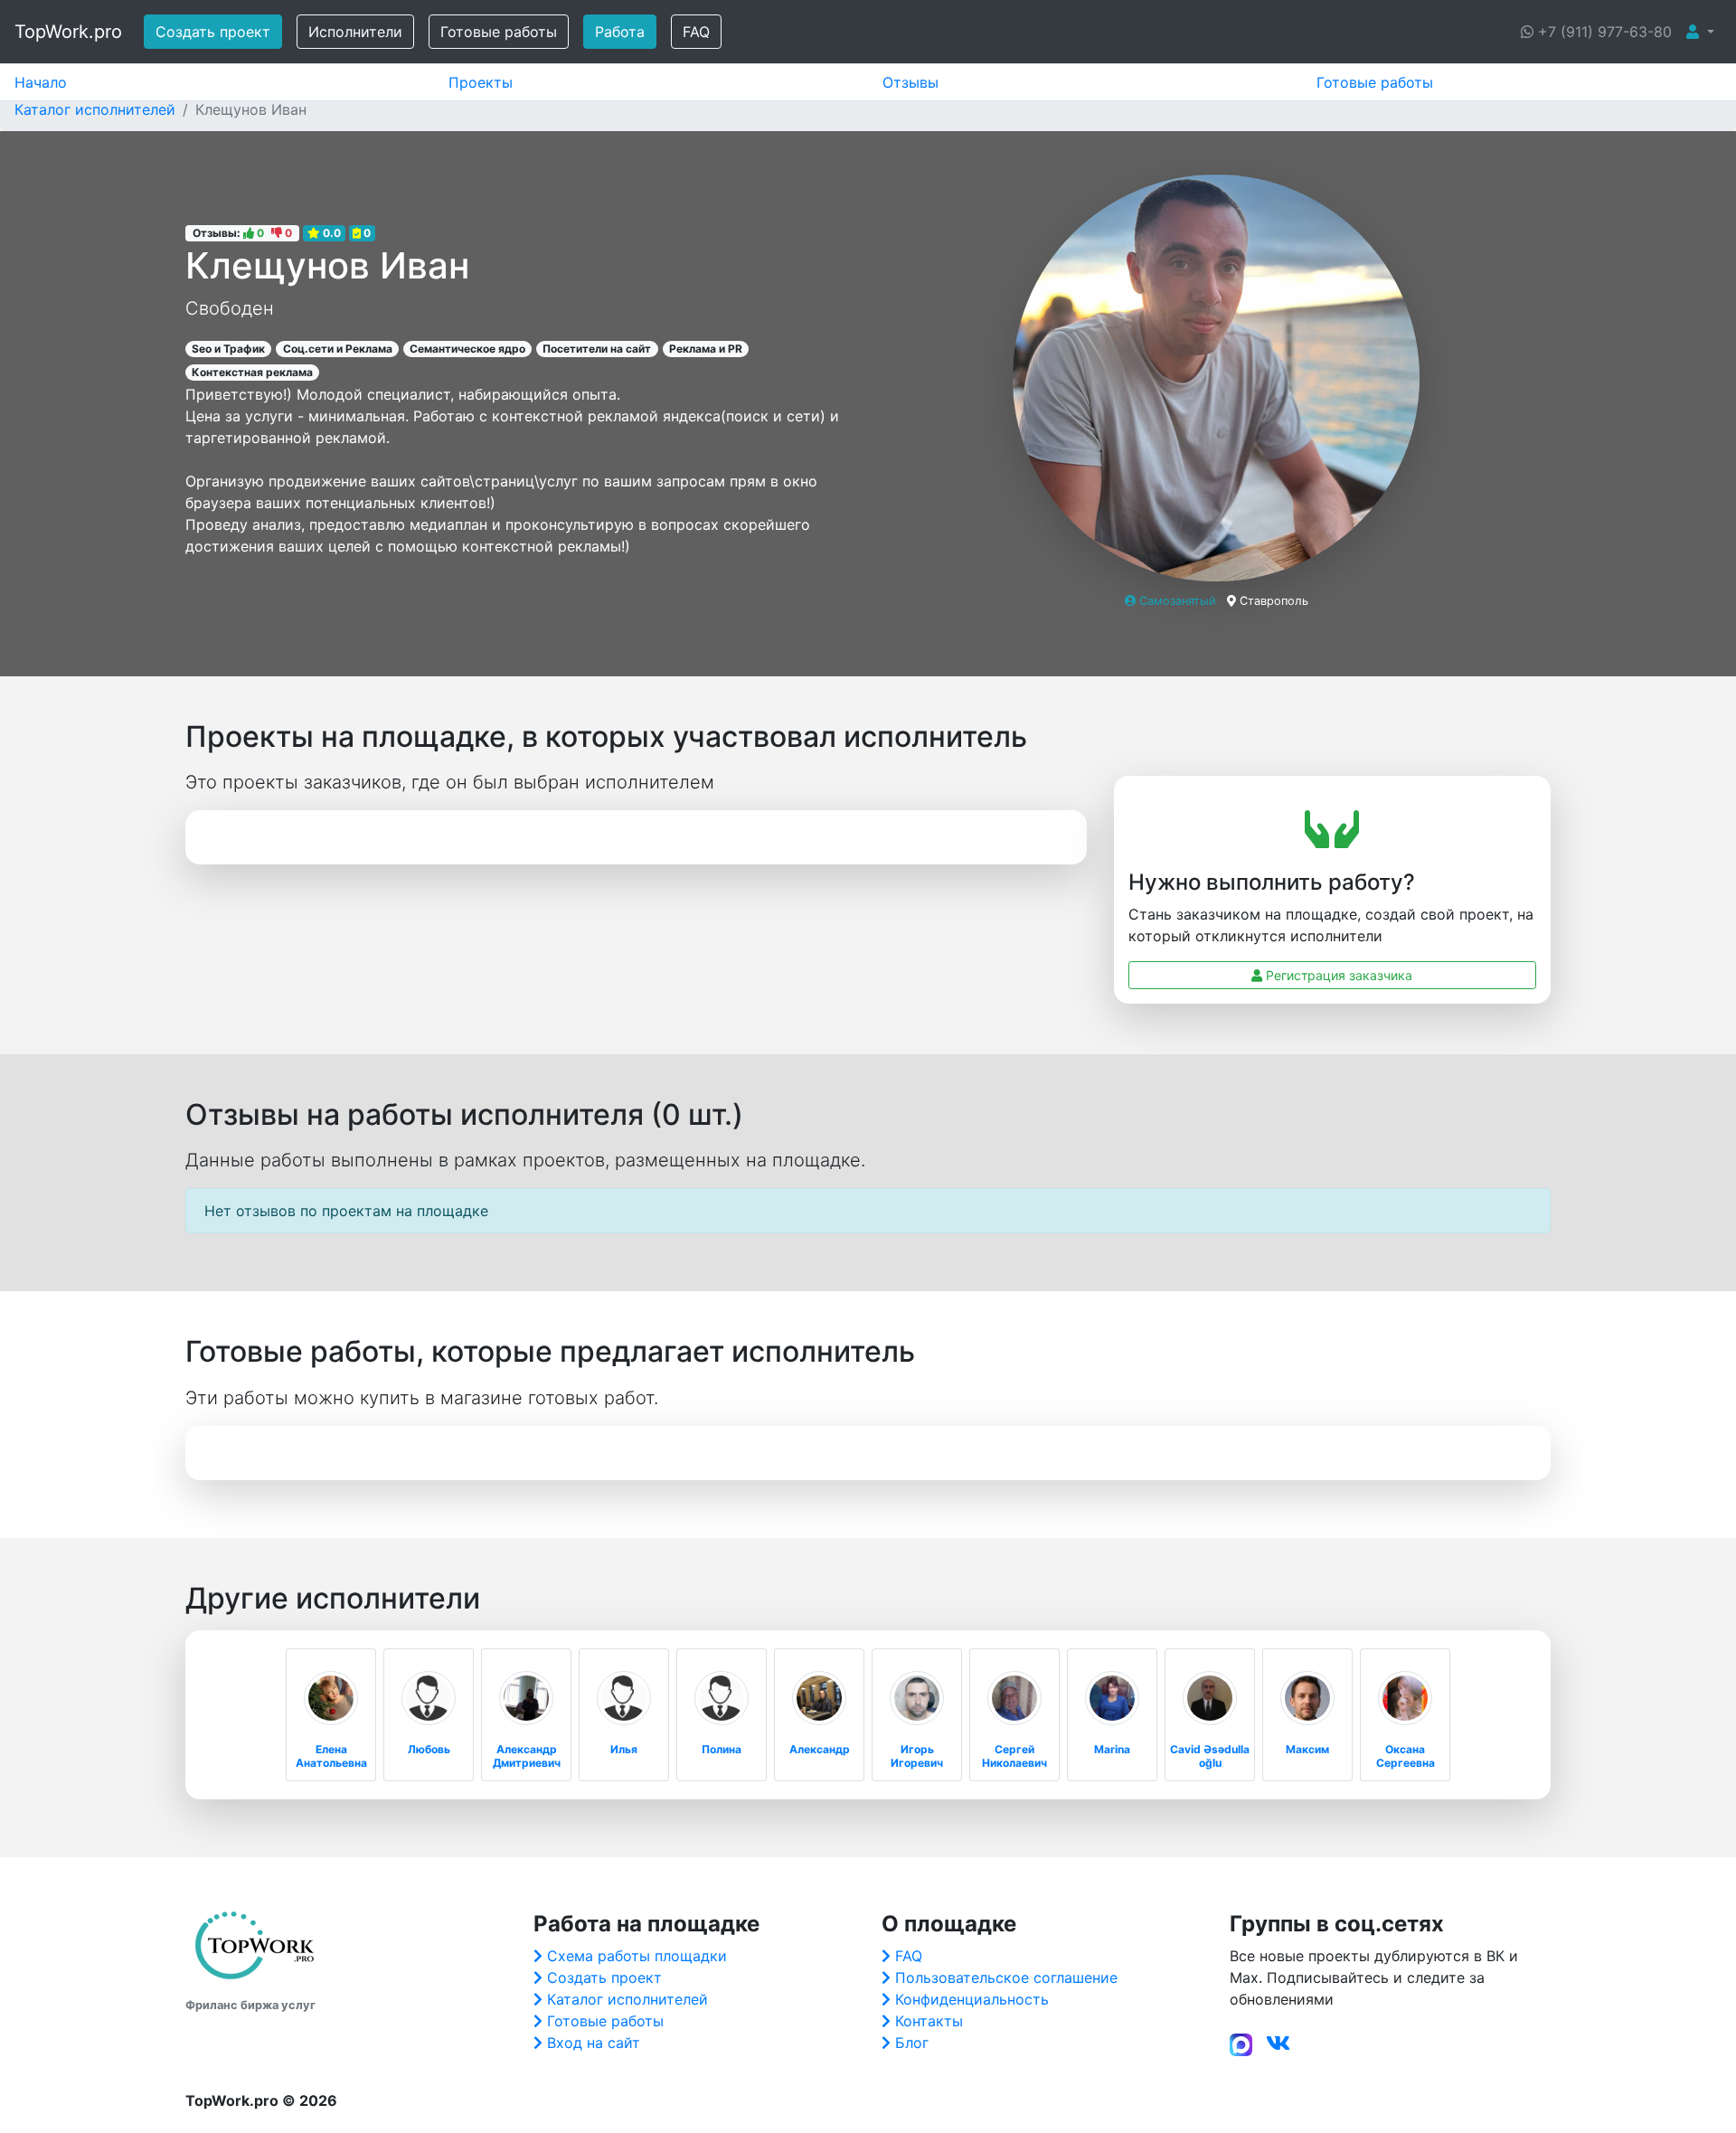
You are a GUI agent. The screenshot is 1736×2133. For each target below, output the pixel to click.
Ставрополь (1274, 601)
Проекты (481, 82)
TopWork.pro (68, 32)
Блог (912, 2043)
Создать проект (213, 32)
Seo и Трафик (228, 349)
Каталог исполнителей (627, 1999)
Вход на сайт (594, 2043)
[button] (1700, 32)
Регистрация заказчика (1337, 975)
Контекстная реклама (252, 372)
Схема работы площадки (637, 1956)
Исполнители (355, 32)
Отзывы (910, 82)
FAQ (696, 32)
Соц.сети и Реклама (338, 349)
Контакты (929, 2021)
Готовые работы (499, 32)
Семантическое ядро (467, 349)
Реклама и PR (706, 349)
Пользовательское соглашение (1006, 1977)
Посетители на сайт (597, 349)
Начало (41, 82)
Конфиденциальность (972, 1999)
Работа (620, 32)
